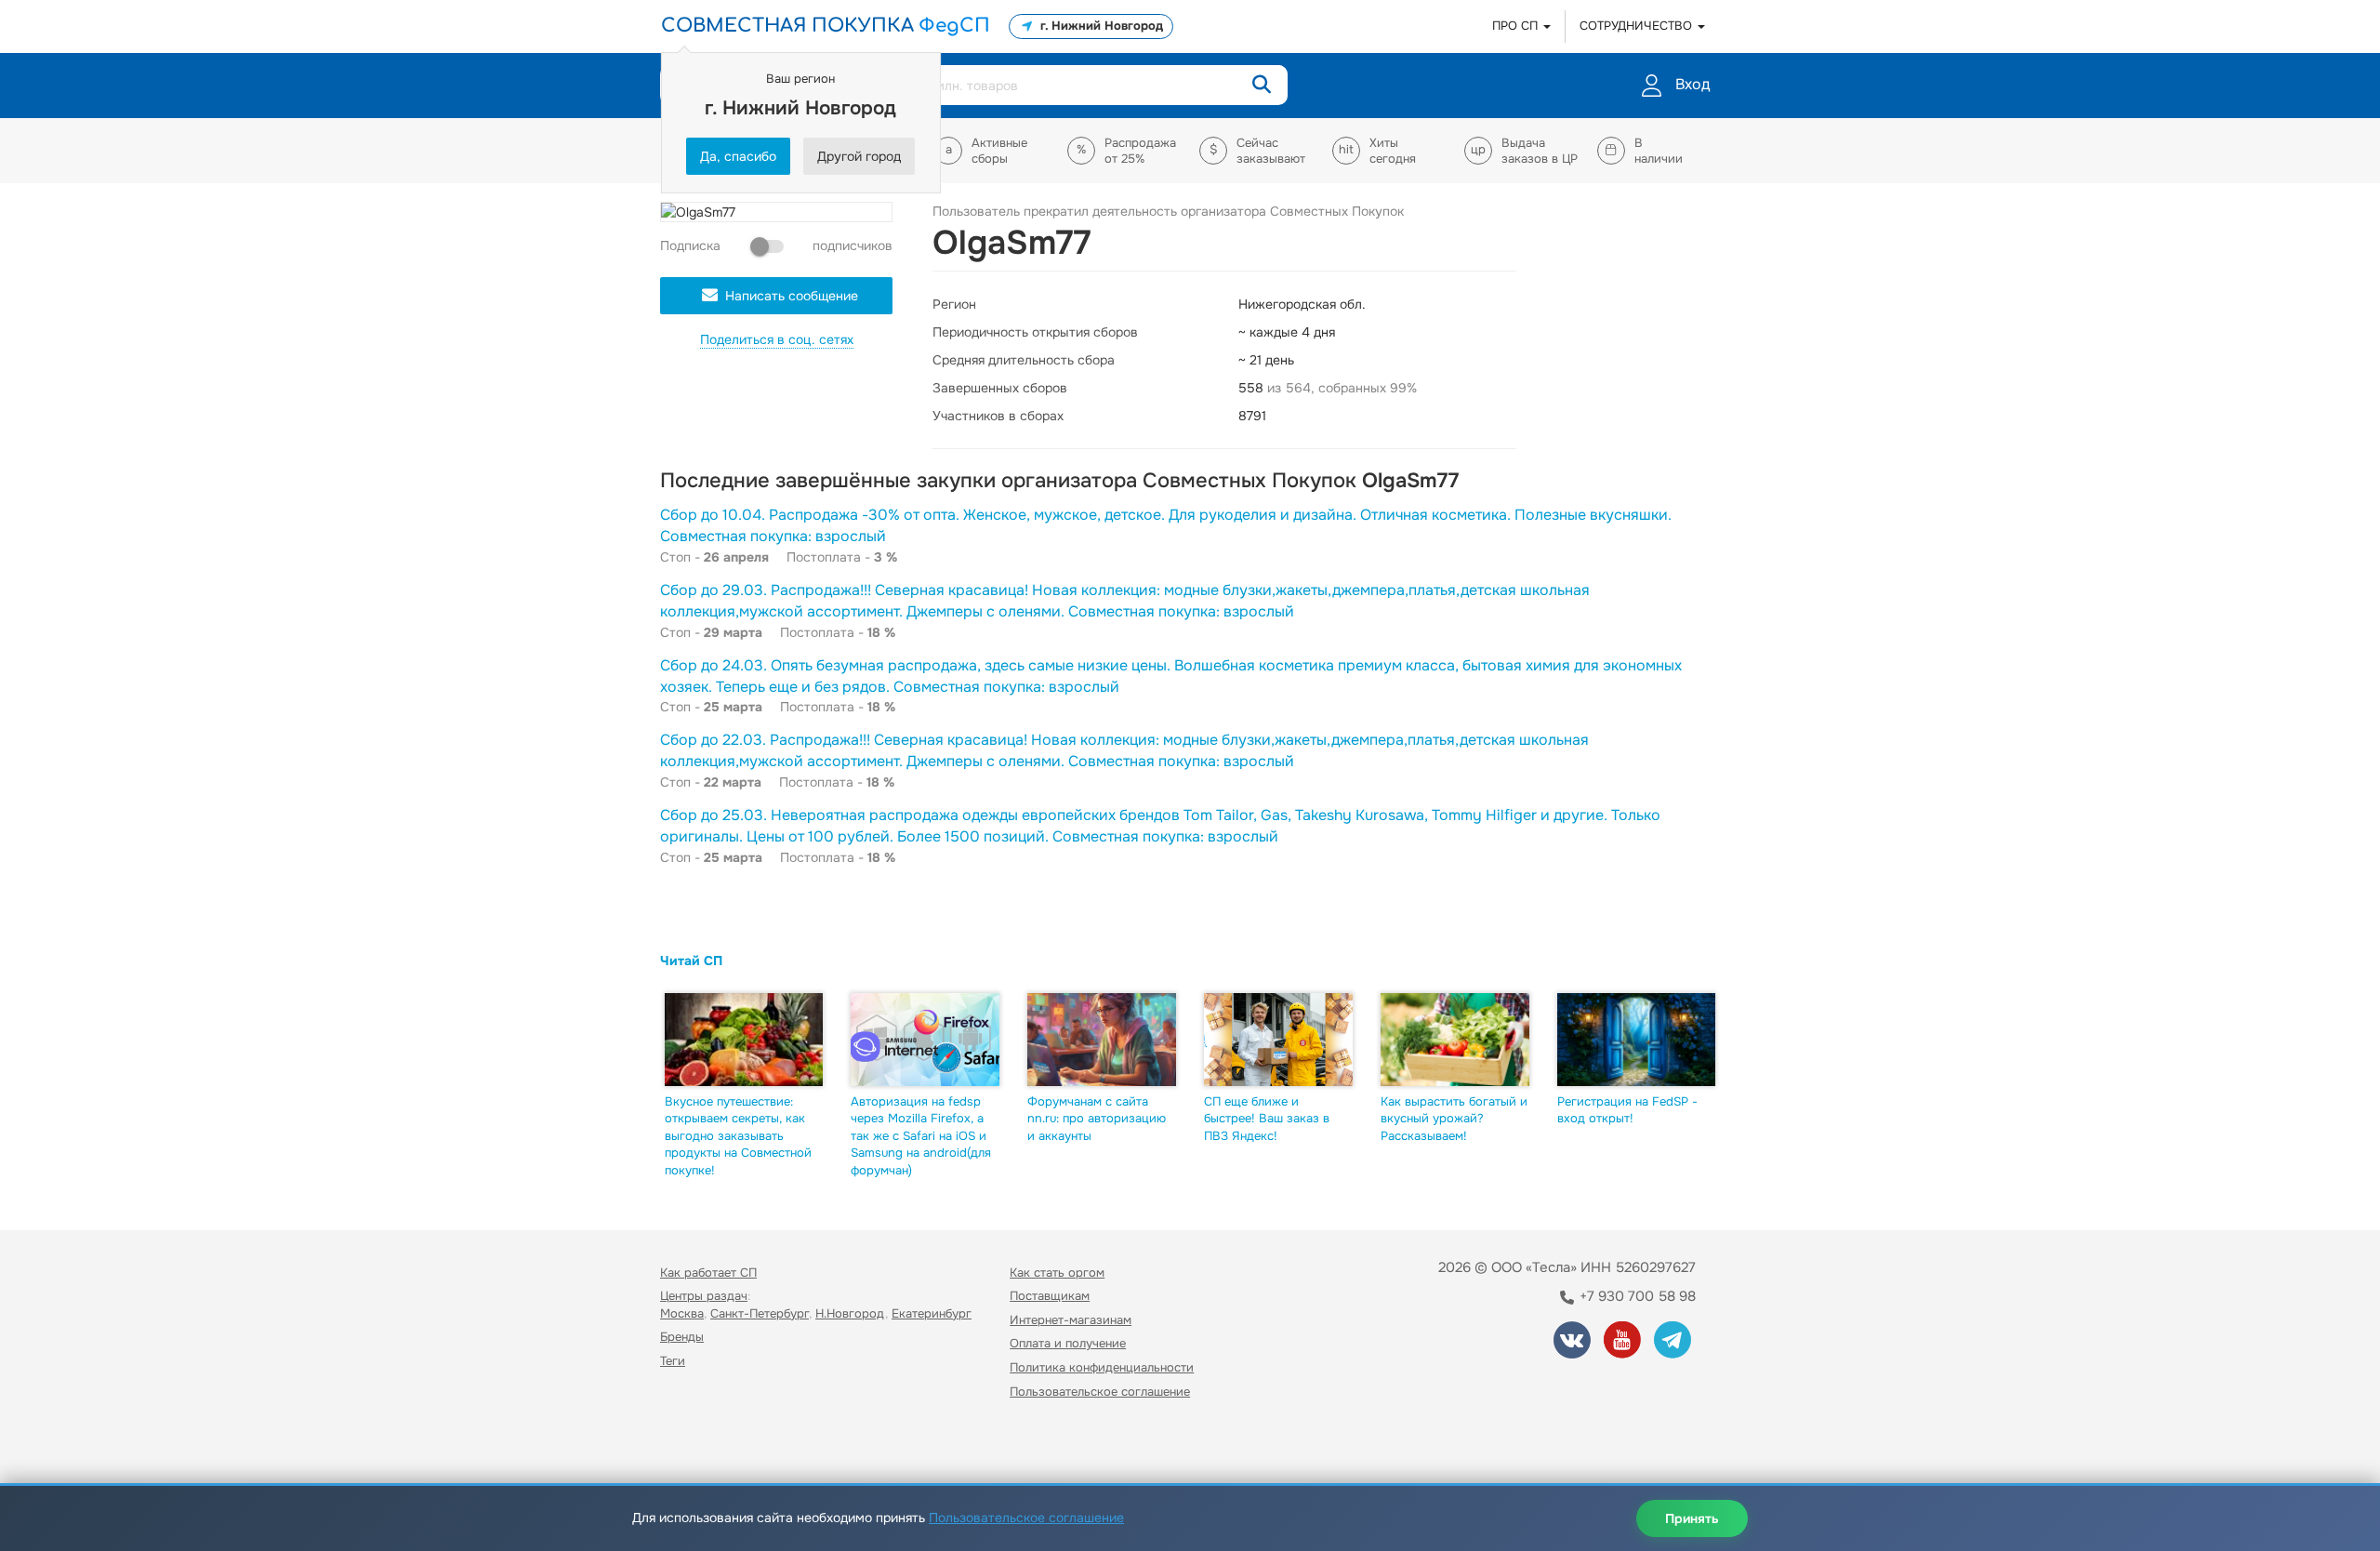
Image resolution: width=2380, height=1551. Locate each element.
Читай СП (691, 961)
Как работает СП (708, 1273)
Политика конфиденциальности (1102, 1367)
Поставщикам (1050, 1296)
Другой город (859, 156)
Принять (1692, 1518)
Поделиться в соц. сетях (777, 339)
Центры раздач (704, 1296)
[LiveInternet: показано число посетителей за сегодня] (701, 1445)
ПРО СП (1517, 26)
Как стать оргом (1057, 1273)
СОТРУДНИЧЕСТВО (1638, 26)
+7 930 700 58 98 (1636, 1296)
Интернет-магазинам (1071, 1320)
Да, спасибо (738, 156)
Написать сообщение (792, 296)
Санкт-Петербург (760, 1313)
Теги (673, 1361)
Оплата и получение (1068, 1343)
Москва (682, 1313)
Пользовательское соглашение (1100, 1392)
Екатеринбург (932, 1313)
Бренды (682, 1337)
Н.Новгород (850, 1313)
